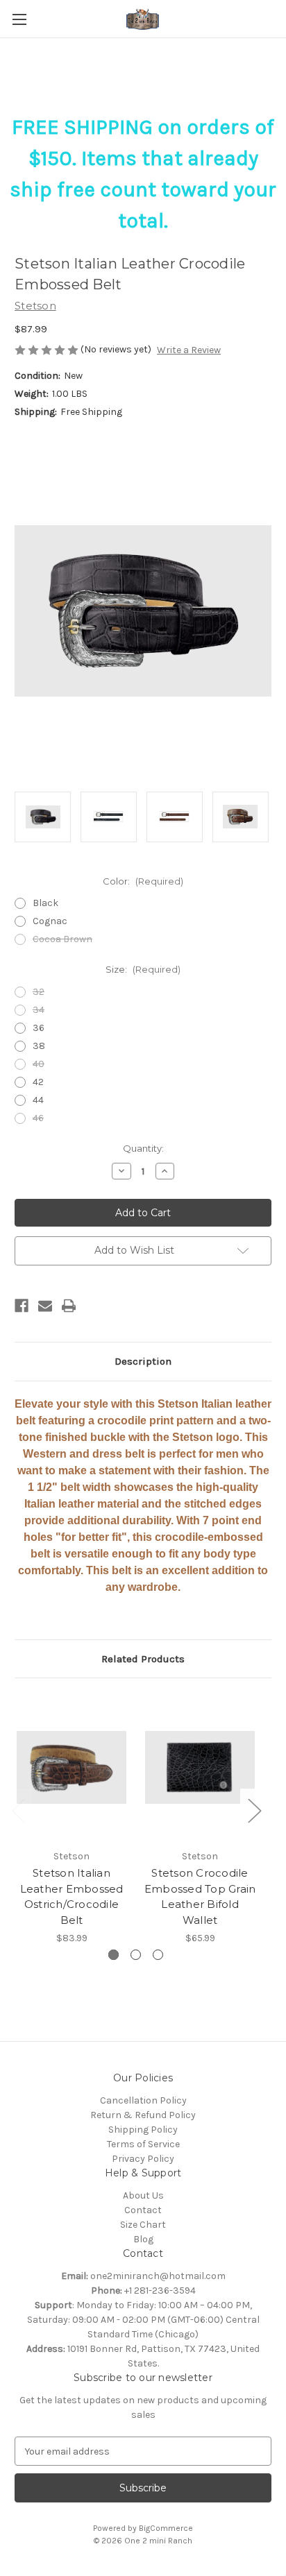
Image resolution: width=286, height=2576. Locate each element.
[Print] (69, 1306)
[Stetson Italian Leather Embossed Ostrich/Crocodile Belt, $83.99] (71, 1767)
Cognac (50, 921)
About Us (143, 2195)
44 (38, 1100)
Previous (18, 1810)
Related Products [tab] (143, 1659)
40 (39, 1064)
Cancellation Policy (143, 2100)
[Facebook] (22, 1306)
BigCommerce (166, 2528)
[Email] (45, 1306)
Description (143, 1361)
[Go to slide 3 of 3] (158, 1955)
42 (38, 1082)
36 (39, 1028)
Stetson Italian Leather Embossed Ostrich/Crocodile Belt (72, 1896)
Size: (143, 969)
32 (39, 992)
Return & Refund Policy (143, 2115)
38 (39, 1046)
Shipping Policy (143, 2130)
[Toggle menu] (19, 19)
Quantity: (143, 1148)
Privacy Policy (143, 2159)
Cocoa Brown (62, 939)
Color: (143, 881)
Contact (143, 2210)
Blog (143, 2239)
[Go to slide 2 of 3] (136, 1955)
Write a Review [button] (189, 350)
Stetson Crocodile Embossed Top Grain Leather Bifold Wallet (200, 1896)
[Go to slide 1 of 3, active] (113, 1955)
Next (254, 1810)
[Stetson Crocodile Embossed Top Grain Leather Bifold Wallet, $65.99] (200, 1767)
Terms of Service (143, 2144)
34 (39, 1010)
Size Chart (143, 2225)
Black (45, 903)
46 (38, 1118)
